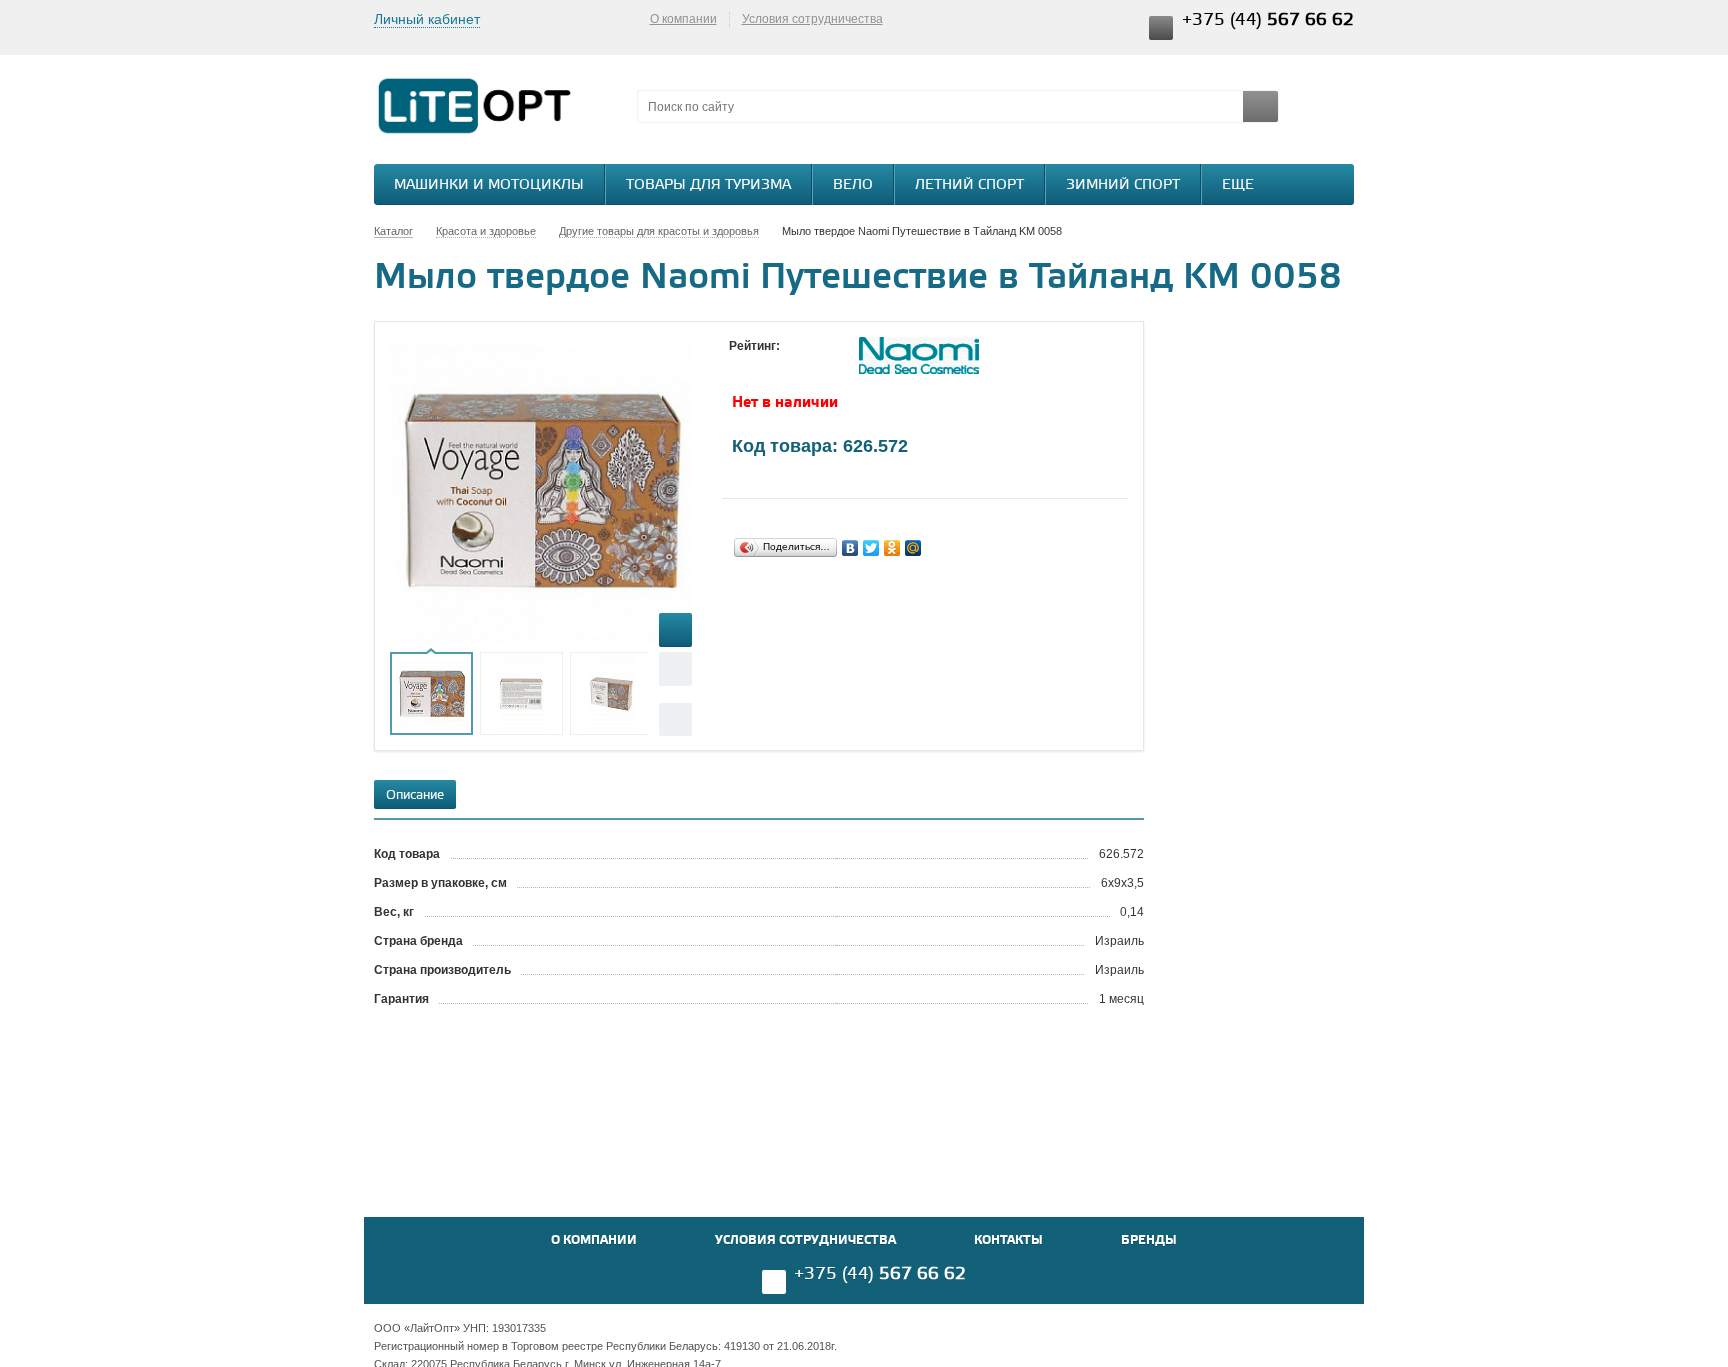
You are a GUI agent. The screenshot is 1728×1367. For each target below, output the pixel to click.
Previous (675, 668)
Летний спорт (969, 185)
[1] (739, 365)
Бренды (1149, 1240)
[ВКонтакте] (850, 548)
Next (675, 719)
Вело (853, 185)
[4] (799, 365)
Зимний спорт (1123, 185)
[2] (759, 365)
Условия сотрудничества (812, 19)
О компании (683, 19)
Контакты (1008, 1240)
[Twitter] (871, 548)
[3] (779, 365)
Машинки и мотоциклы (489, 185)
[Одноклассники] (892, 548)
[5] (819, 365)
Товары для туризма (708, 185)
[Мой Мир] (913, 548)
